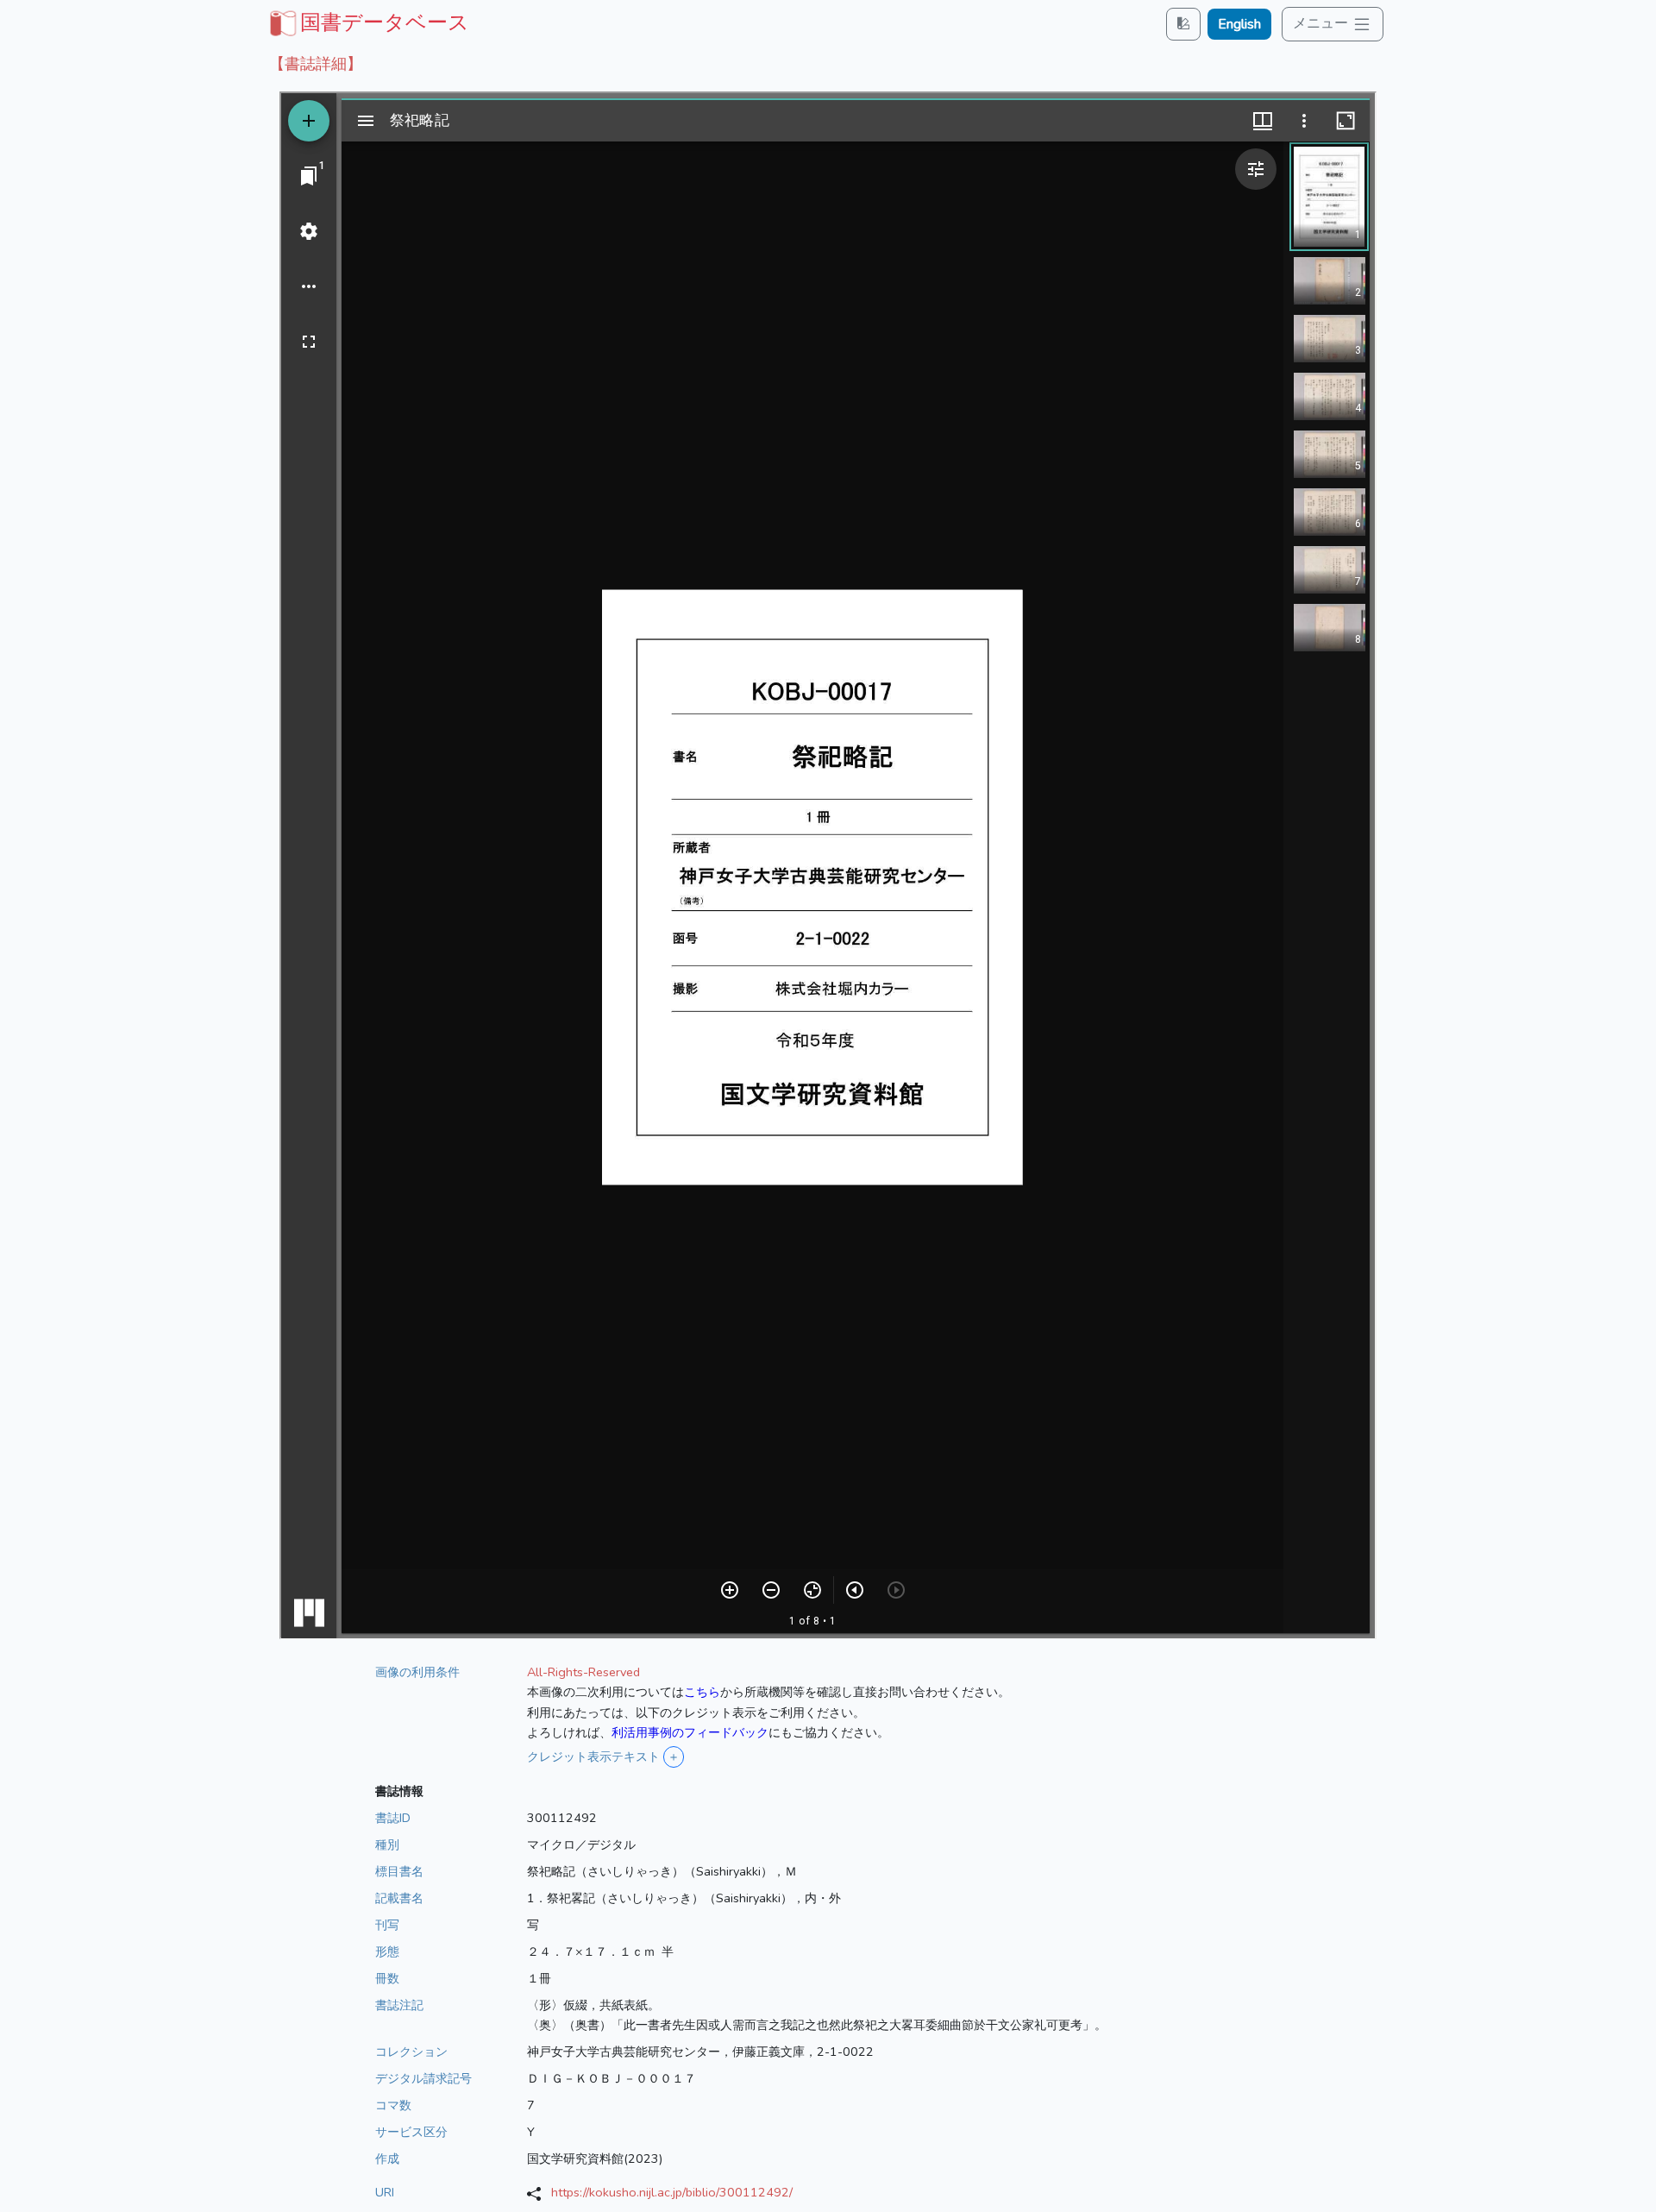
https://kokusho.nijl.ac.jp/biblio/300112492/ (672, 2192)
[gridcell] (367, 22)
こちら (702, 1692)
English (1239, 24)
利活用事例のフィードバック (690, 1732)
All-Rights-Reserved (583, 1672)
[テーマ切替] (1183, 24)
